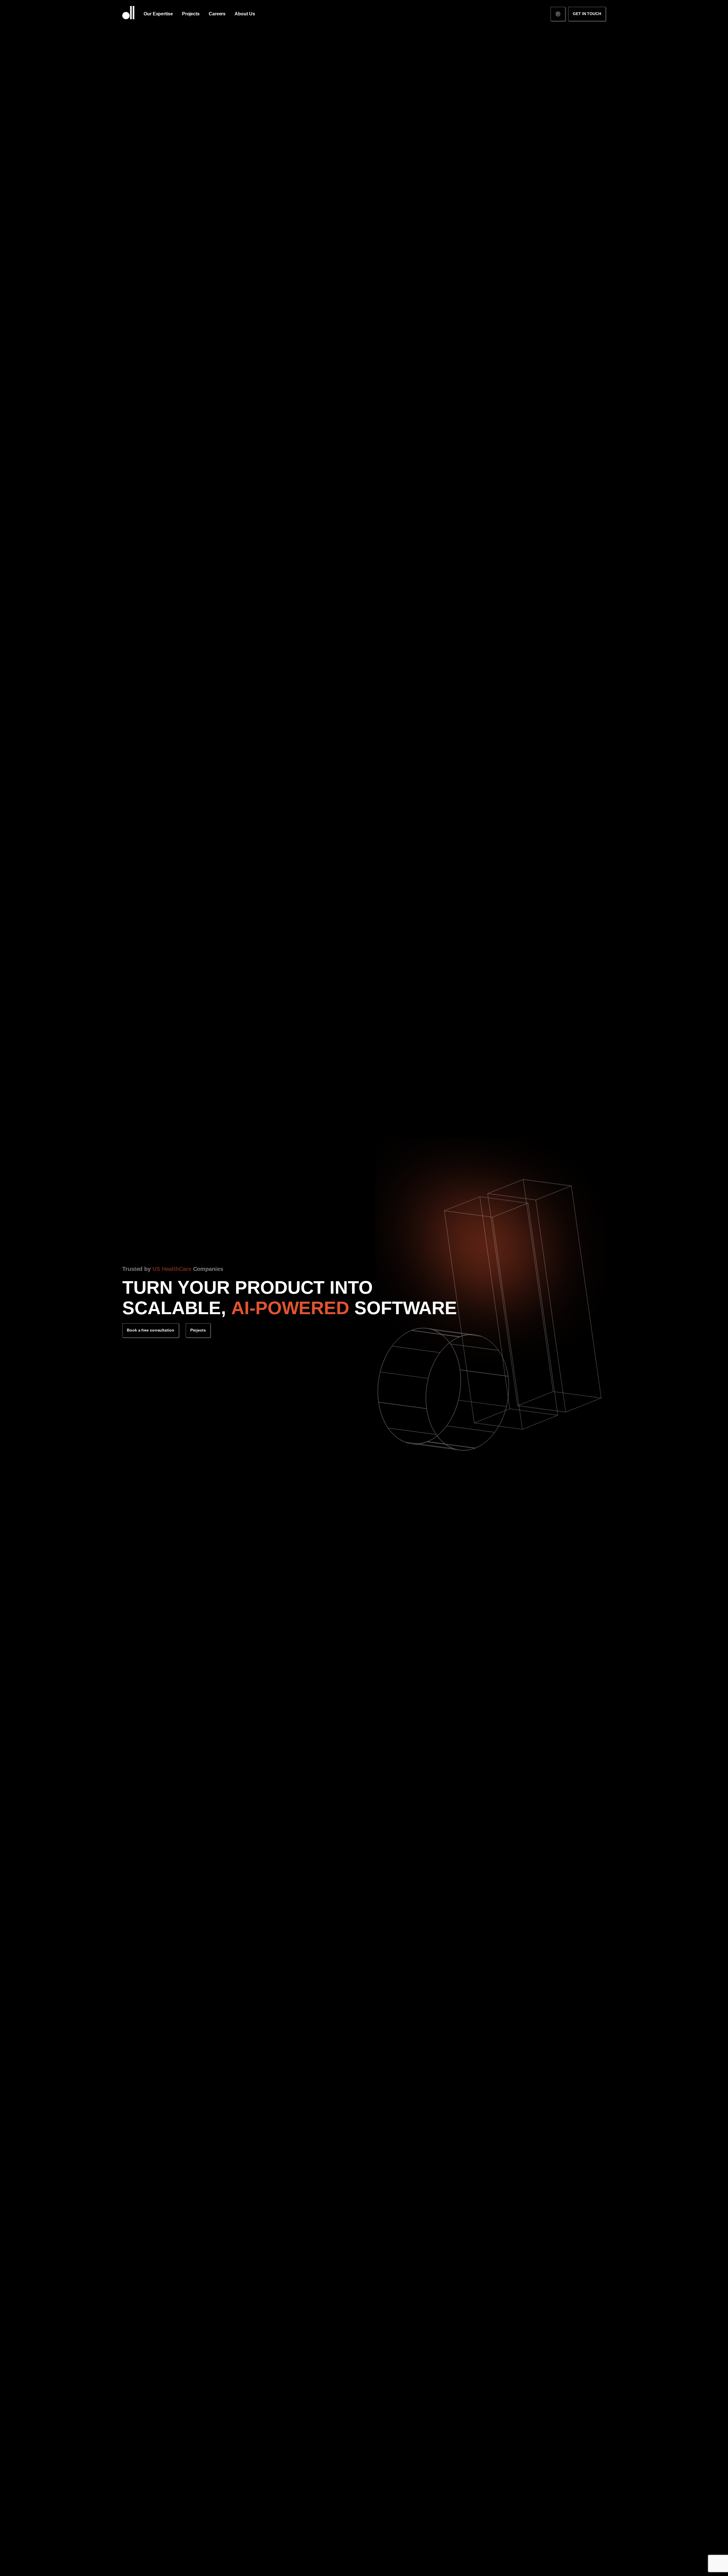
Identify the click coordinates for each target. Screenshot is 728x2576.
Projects (198, 1330)
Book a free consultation (151, 1330)
